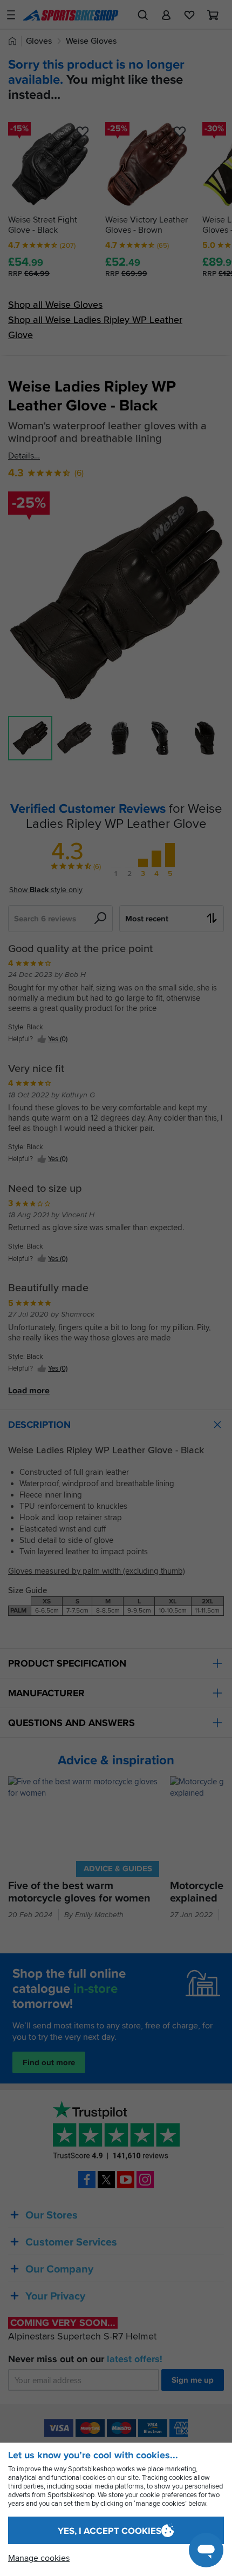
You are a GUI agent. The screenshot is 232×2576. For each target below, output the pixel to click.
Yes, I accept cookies (110, 2531)
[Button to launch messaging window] (206, 2550)
